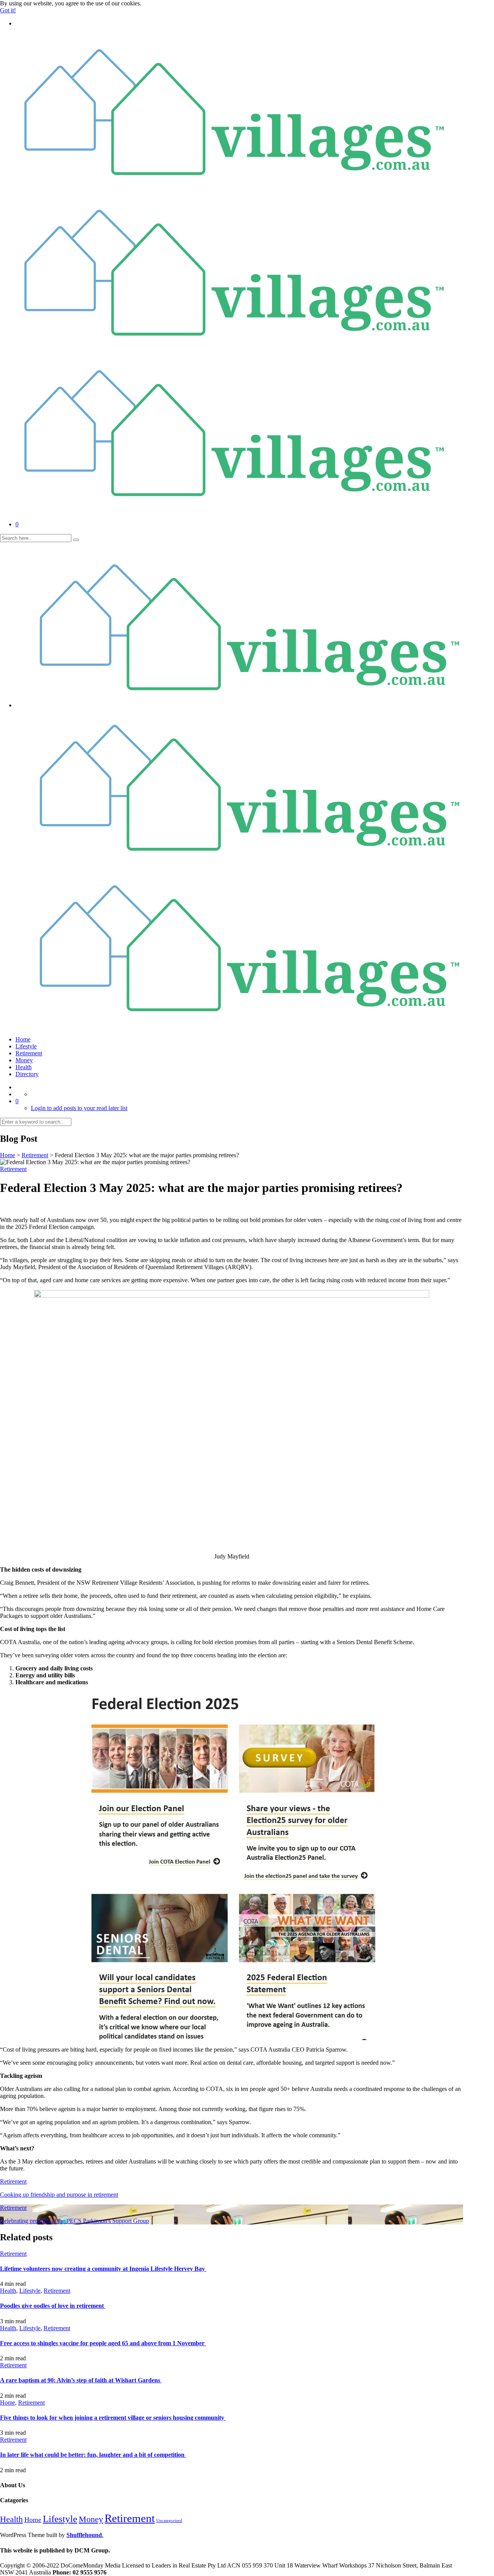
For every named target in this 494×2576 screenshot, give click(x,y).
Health (24, 1067)
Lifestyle (26, 1046)
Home (23, 1039)
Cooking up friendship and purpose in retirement (59, 2195)
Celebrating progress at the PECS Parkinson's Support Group (74, 2221)
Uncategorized (169, 2521)
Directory (27, 1074)
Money (24, 1060)
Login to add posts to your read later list (79, 1108)
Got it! (8, 10)
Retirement (29, 1053)
